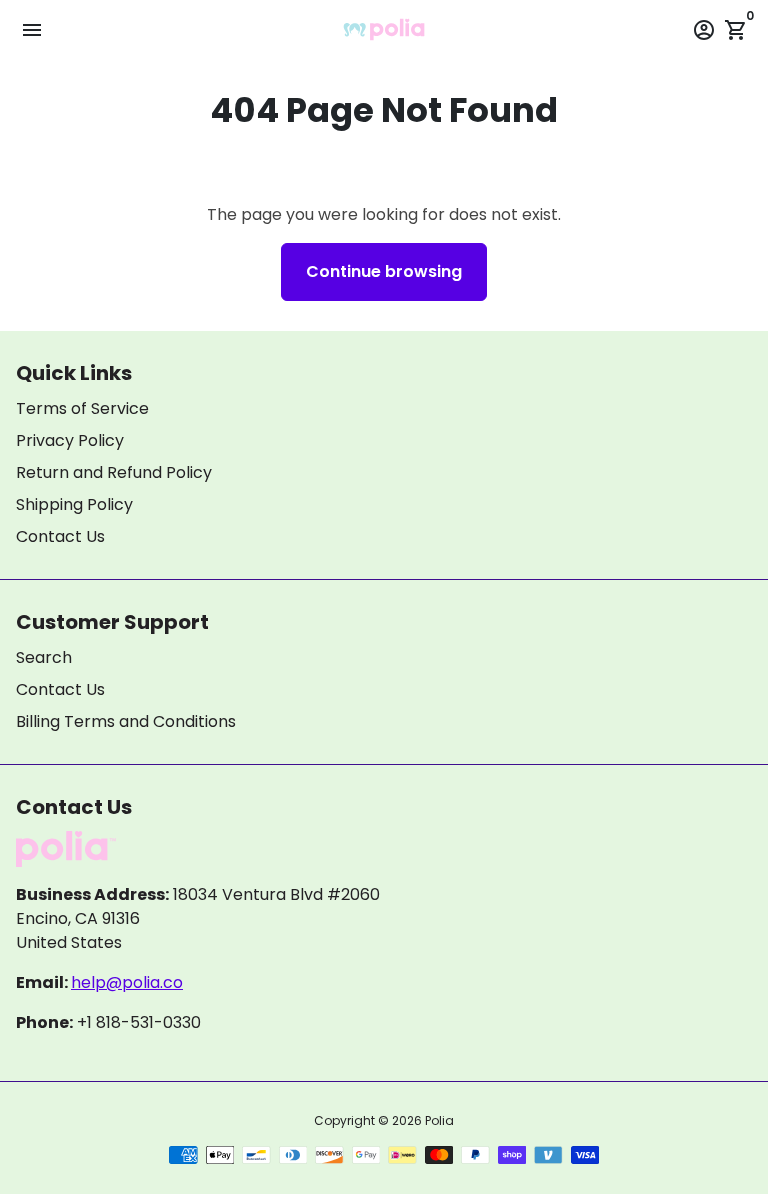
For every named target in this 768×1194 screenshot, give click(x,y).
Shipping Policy (74, 504)
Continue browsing (384, 271)
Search (44, 657)
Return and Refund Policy (114, 472)
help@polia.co (127, 982)
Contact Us (60, 536)
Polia (439, 1120)
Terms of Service (82, 408)
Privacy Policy (70, 440)
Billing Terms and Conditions (126, 721)
